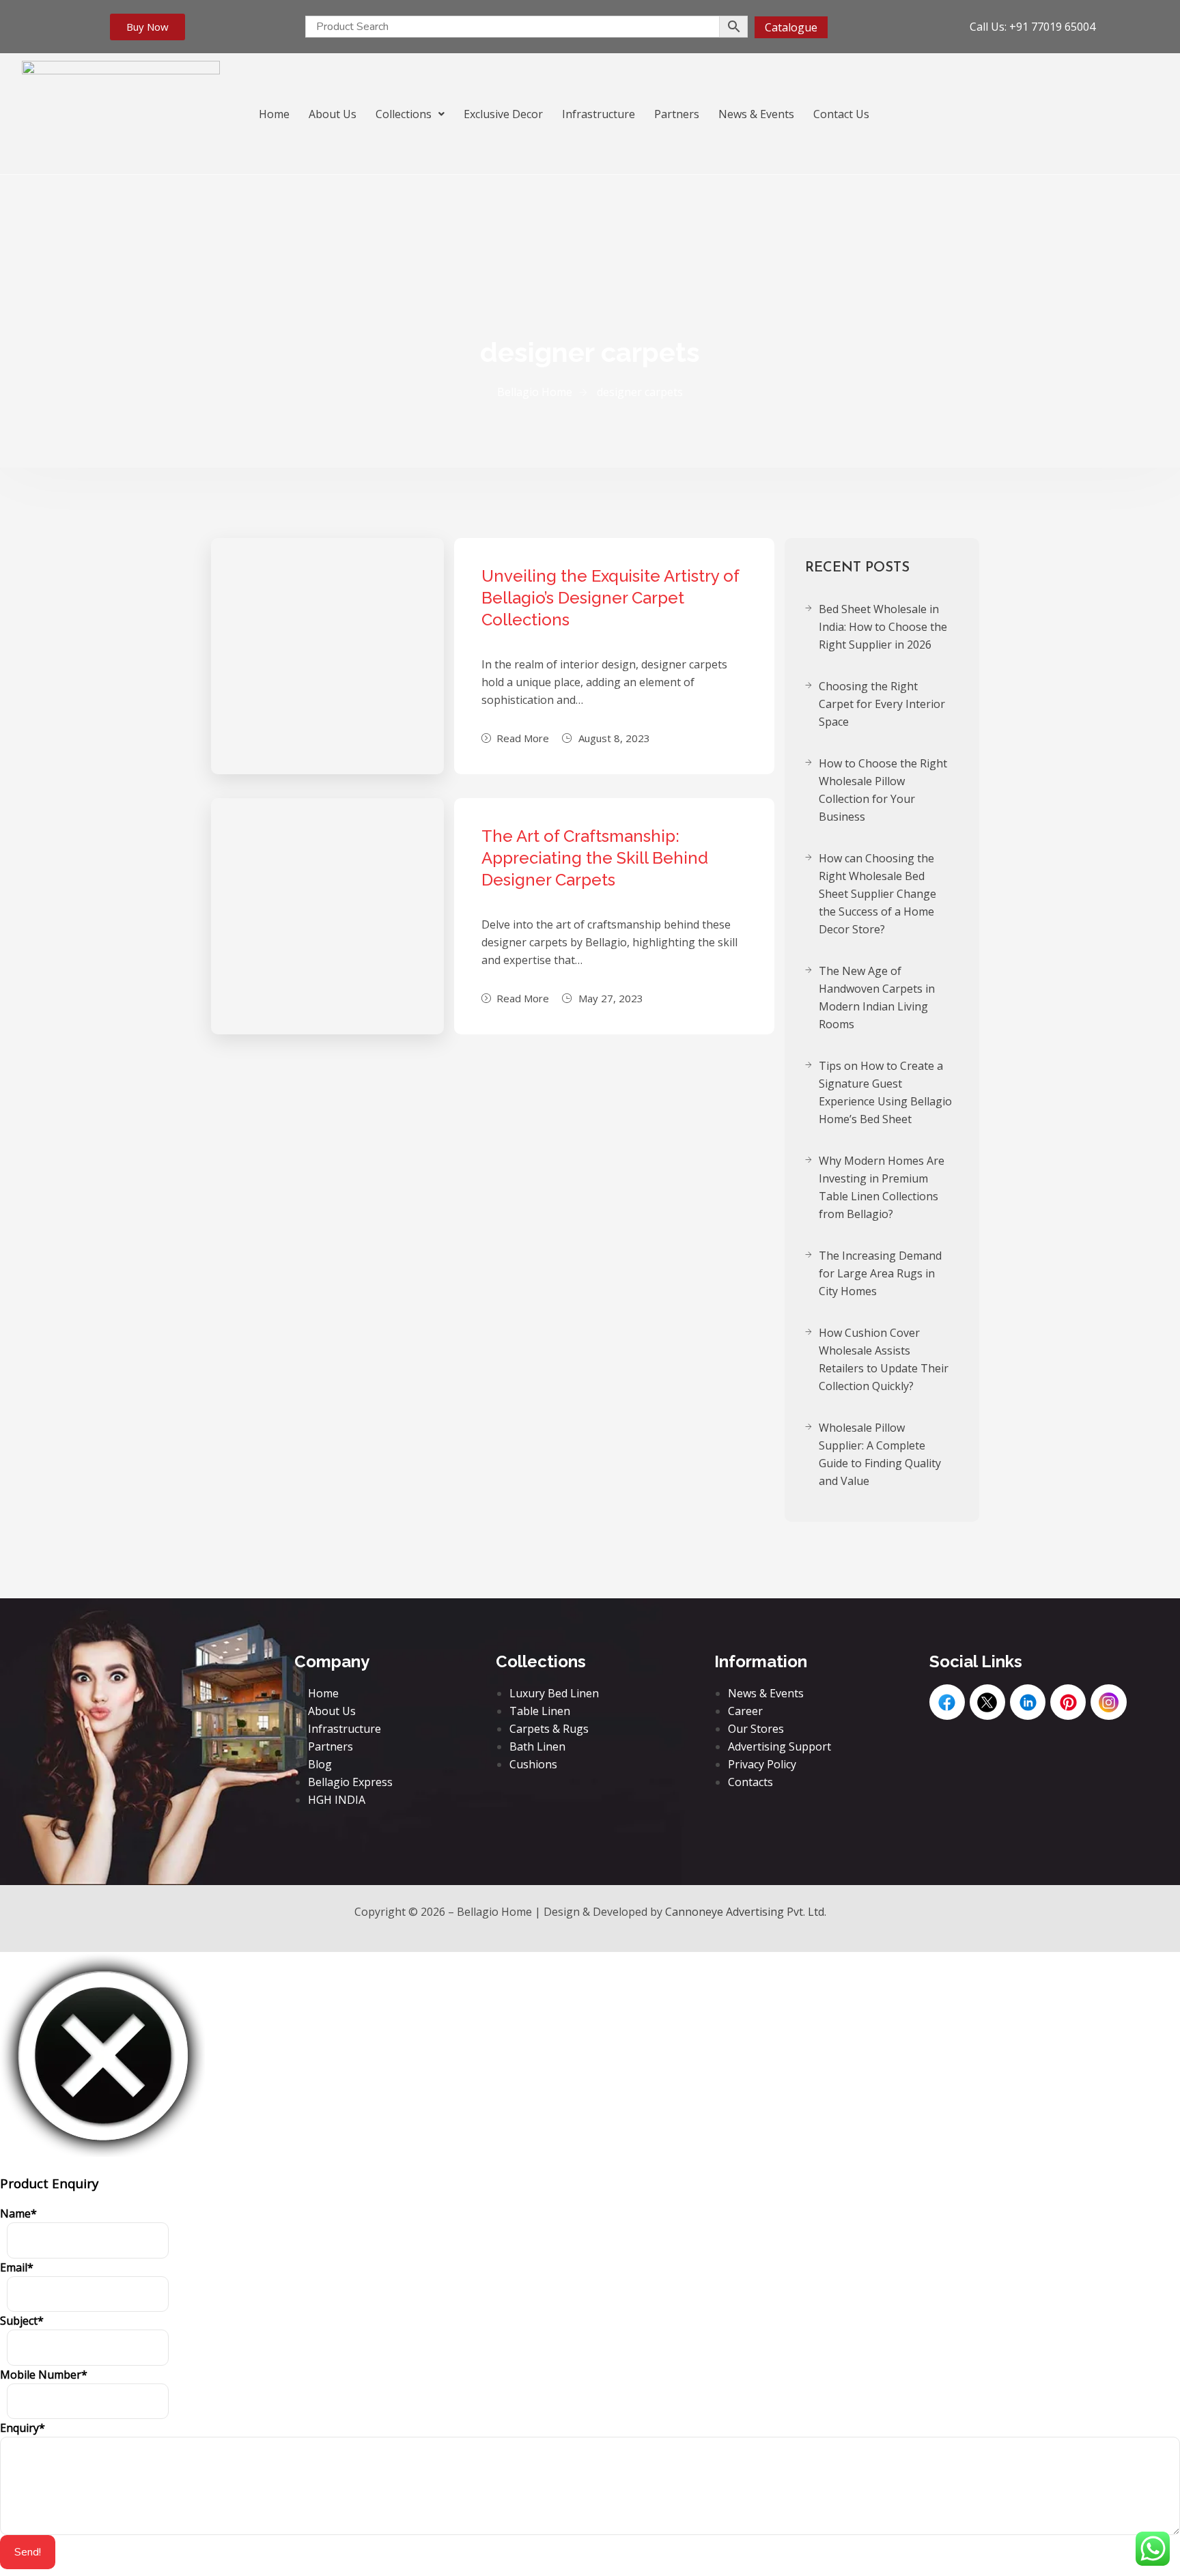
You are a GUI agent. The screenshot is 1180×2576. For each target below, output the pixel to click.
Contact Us (841, 114)
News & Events (756, 114)
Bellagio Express (350, 1782)
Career (745, 1711)
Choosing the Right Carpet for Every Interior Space (882, 704)
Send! (28, 2552)
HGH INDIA (337, 1800)
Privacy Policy (762, 1764)
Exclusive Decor (503, 114)
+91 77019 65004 (1052, 27)
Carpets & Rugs (549, 1729)
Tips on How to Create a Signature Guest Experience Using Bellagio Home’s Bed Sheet (885, 1092)
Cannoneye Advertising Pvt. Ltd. (746, 1912)
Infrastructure (599, 114)
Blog (320, 1764)
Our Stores (756, 1729)
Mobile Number (44, 2375)
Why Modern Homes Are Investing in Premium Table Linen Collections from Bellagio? (882, 1187)
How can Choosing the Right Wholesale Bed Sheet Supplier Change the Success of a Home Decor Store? (877, 894)
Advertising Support (779, 1746)
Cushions (533, 1764)
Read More (523, 738)
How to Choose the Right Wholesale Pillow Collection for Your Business (883, 790)
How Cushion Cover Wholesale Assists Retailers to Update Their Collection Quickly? (884, 1359)
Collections (404, 114)
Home (274, 114)
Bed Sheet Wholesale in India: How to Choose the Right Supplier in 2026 (883, 627)
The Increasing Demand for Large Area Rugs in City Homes (880, 1273)
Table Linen (540, 1711)
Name (18, 2213)
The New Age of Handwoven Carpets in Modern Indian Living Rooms (877, 997)
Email (17, 2267)
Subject (22, 2321)
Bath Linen (537, 1746)
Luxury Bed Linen (554, 1693)
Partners (677, 114)
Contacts (750, 1782)
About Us (333, 114)
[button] (410, 114)
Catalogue (791, 27)
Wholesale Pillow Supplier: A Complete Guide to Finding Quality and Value (880, 1454)
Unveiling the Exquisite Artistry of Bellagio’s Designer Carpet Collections (610, 598)
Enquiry (23, 2428)
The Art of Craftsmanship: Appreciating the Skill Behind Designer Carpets (595, 858)
